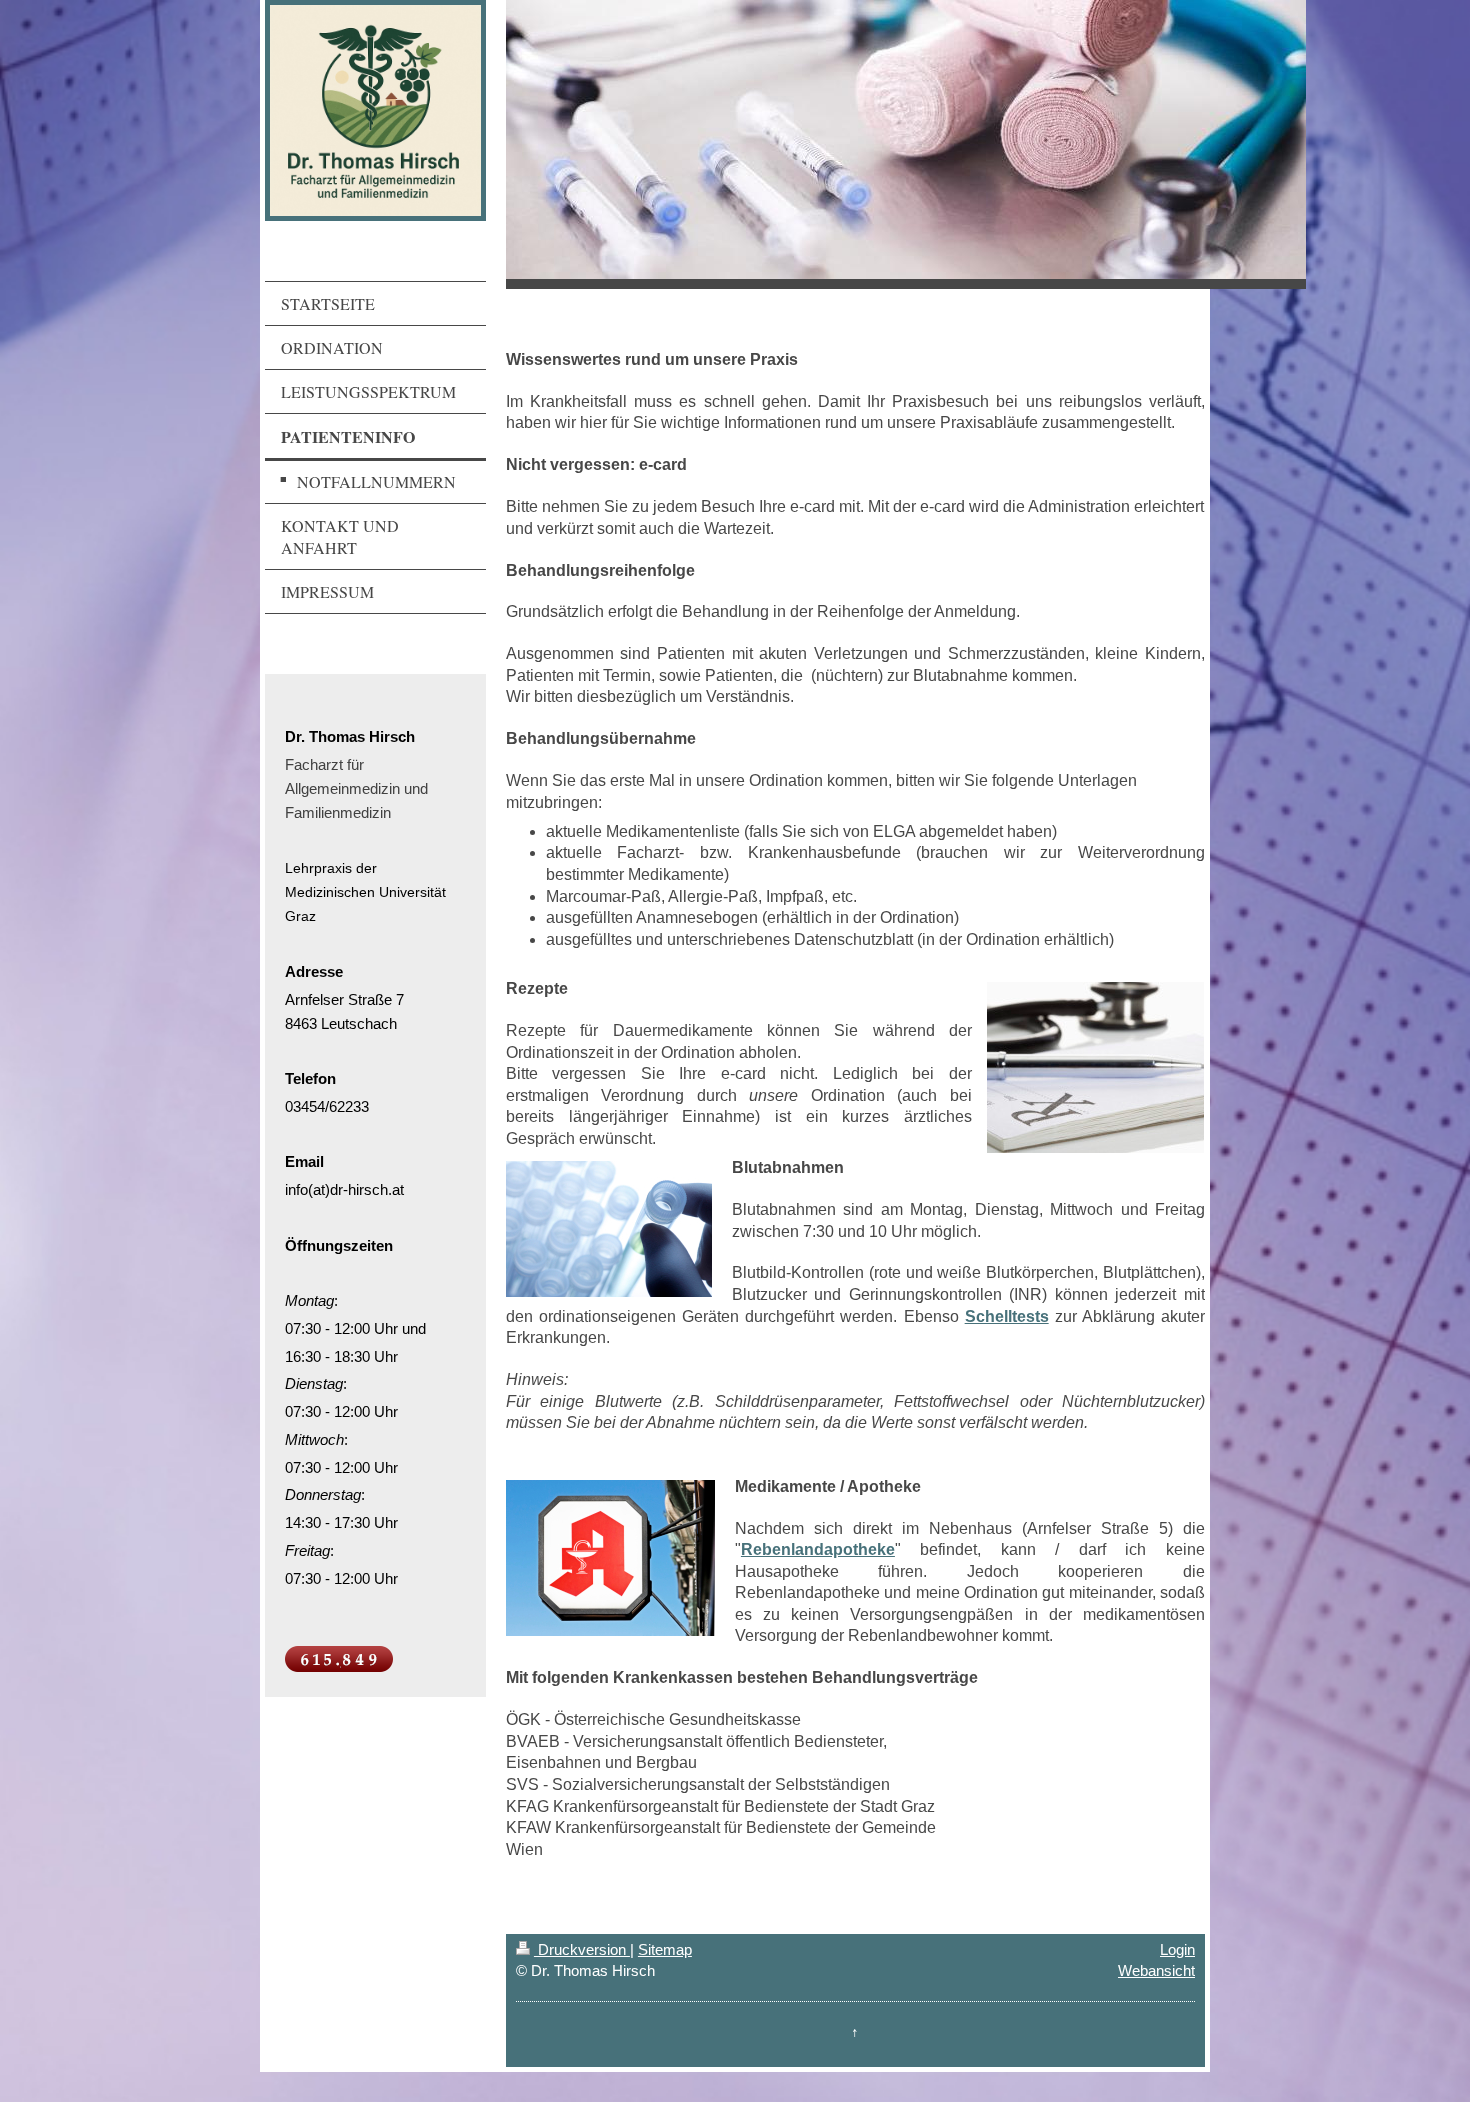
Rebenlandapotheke (818, 1549)
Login (1177, 1949)
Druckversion (582, 1949)
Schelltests (1007, 1316)
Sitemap (665, 1949)
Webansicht (1156, 1970)
